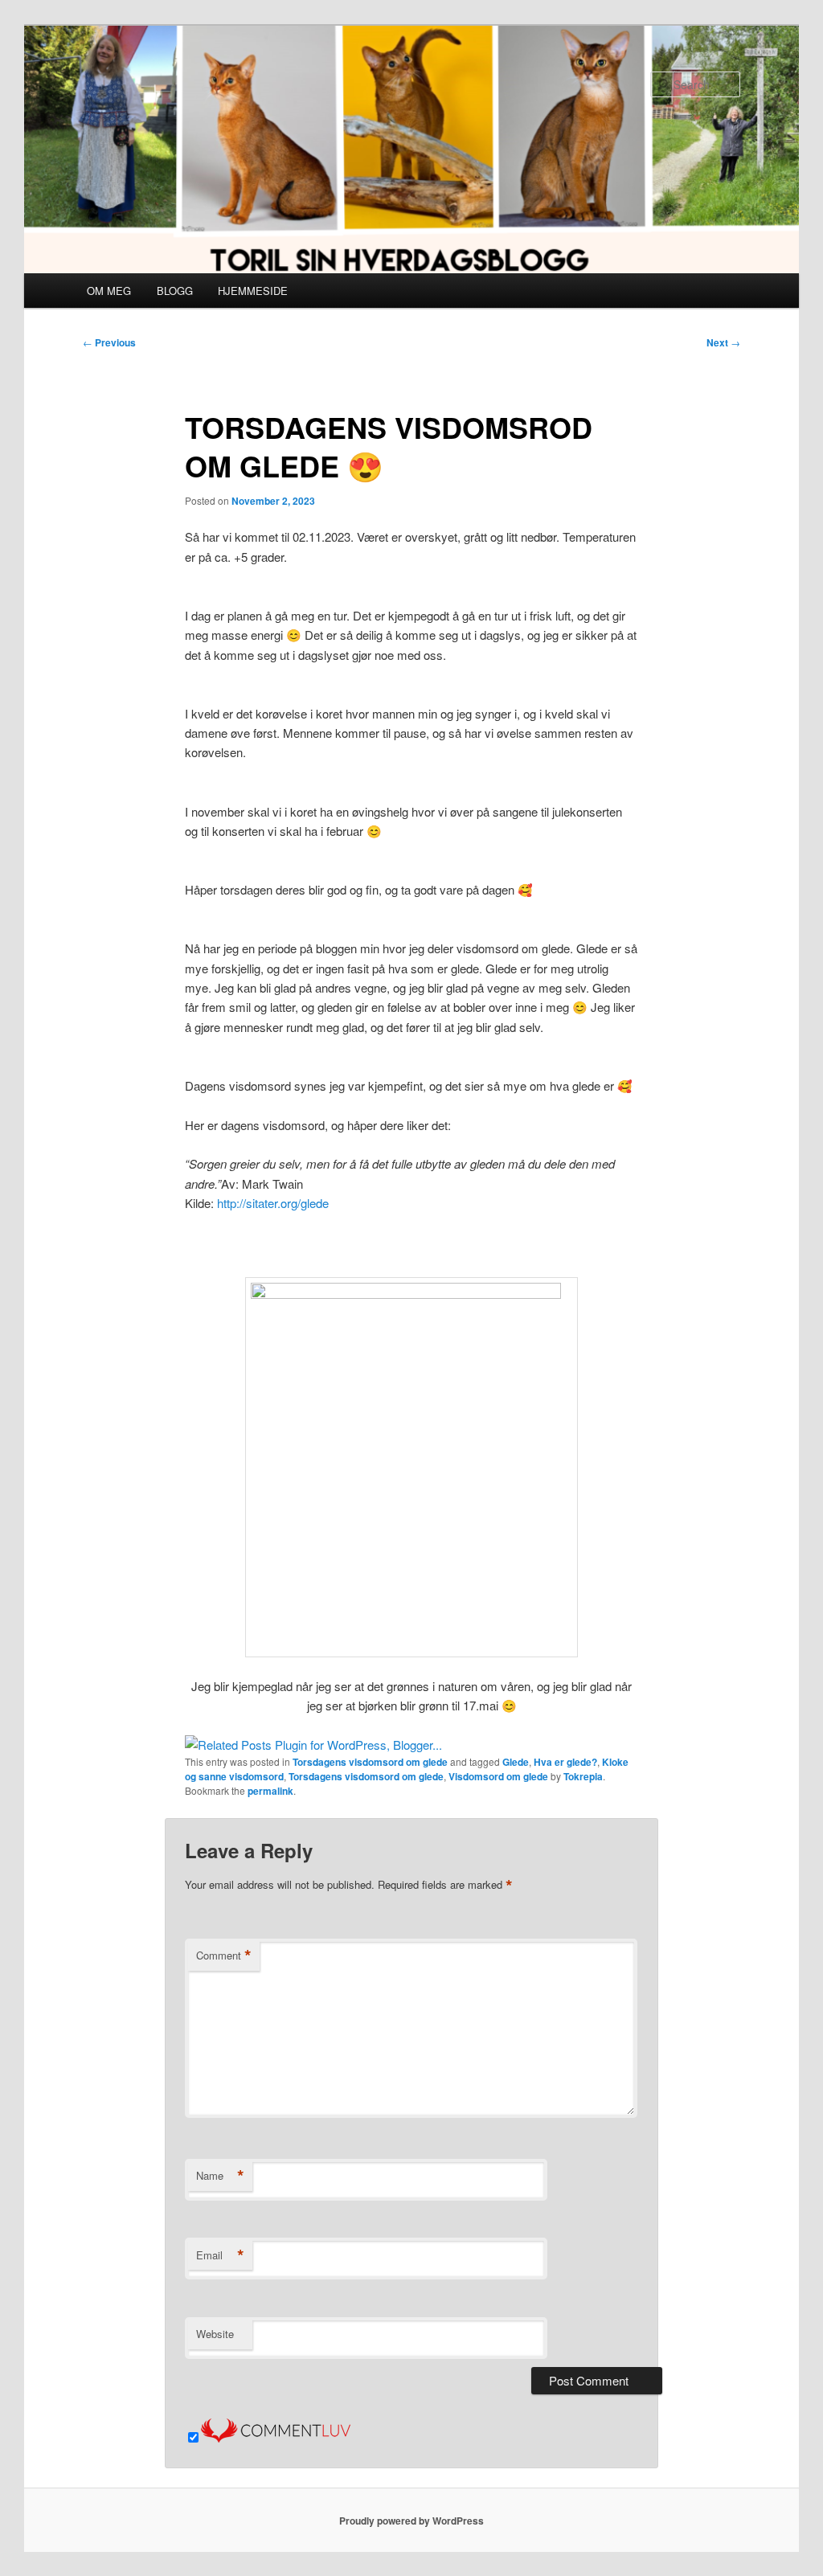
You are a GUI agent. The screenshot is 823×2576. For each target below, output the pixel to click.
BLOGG (175, 291)
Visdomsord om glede (498, 1776)
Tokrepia (583, 1776)
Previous (109, 342)
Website (215, 2334)
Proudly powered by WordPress (411, 2521)
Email (220, 2255)
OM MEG (109, 291)
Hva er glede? (565, 1762)
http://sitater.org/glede (273, 1203)
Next (723, 342)
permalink (270, 1791)
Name (220, 2176)
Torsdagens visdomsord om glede (370, 1762)
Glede (516, 1762)
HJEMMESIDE (253, 291)
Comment (224, 1956)
